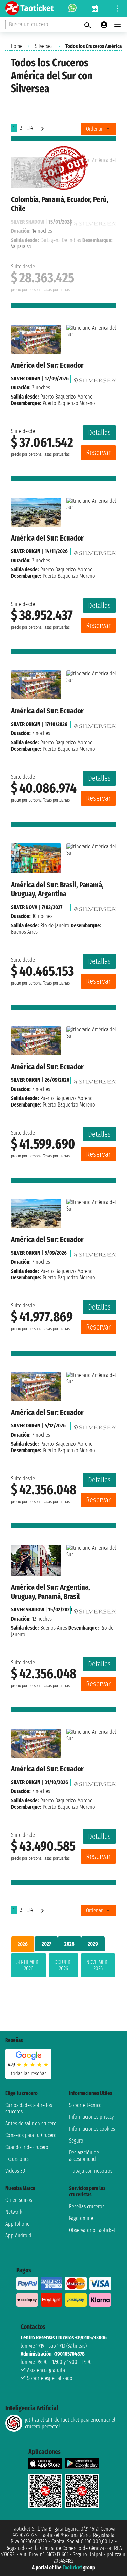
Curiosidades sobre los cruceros (29, 2108)
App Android (18, 2236)
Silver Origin (26, 378)
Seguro (76, 2141)
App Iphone (17, 2224)
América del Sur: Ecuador (47, 365)
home (17, 46)
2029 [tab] (93, 1944)
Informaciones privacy (91, 2117)
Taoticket (72, 2567)
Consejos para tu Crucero (31, 2135)
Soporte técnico (85, 2105)
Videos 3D (15, 2171)
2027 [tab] (46, 1944)
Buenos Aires (54, 1628)
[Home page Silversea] (95, 378)
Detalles (99, 433)
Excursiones (17, 2159)
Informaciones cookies (92, 2129)
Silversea (44, 46)
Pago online (81, 2218)
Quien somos (19, 2200)
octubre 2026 (63, 1965)
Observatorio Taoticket (92, 2230)
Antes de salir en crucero (31, 2123)
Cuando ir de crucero (27, 2147)
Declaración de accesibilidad (84, 2156)
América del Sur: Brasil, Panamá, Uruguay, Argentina (57, 889)
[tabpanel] (63, 1967)
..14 (30, 128)
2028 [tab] (69, 1944)
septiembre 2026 (28, 1965)
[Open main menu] (118, 25)
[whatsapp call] (72, 8)
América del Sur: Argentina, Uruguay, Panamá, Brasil (50, 1592)
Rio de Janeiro (55, 925)
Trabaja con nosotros (91, 2171)
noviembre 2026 (98, 1965)
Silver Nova (24, 907)
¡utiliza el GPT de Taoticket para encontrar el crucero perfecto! (70, 2423)
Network (14, 2212)
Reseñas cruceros (87, 2206)
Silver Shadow (27, 1610)
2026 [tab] (23, 1944)
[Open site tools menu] (118, 8)
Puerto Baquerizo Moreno (67, 397)
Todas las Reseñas (29, 2074)
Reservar (98, 453)
